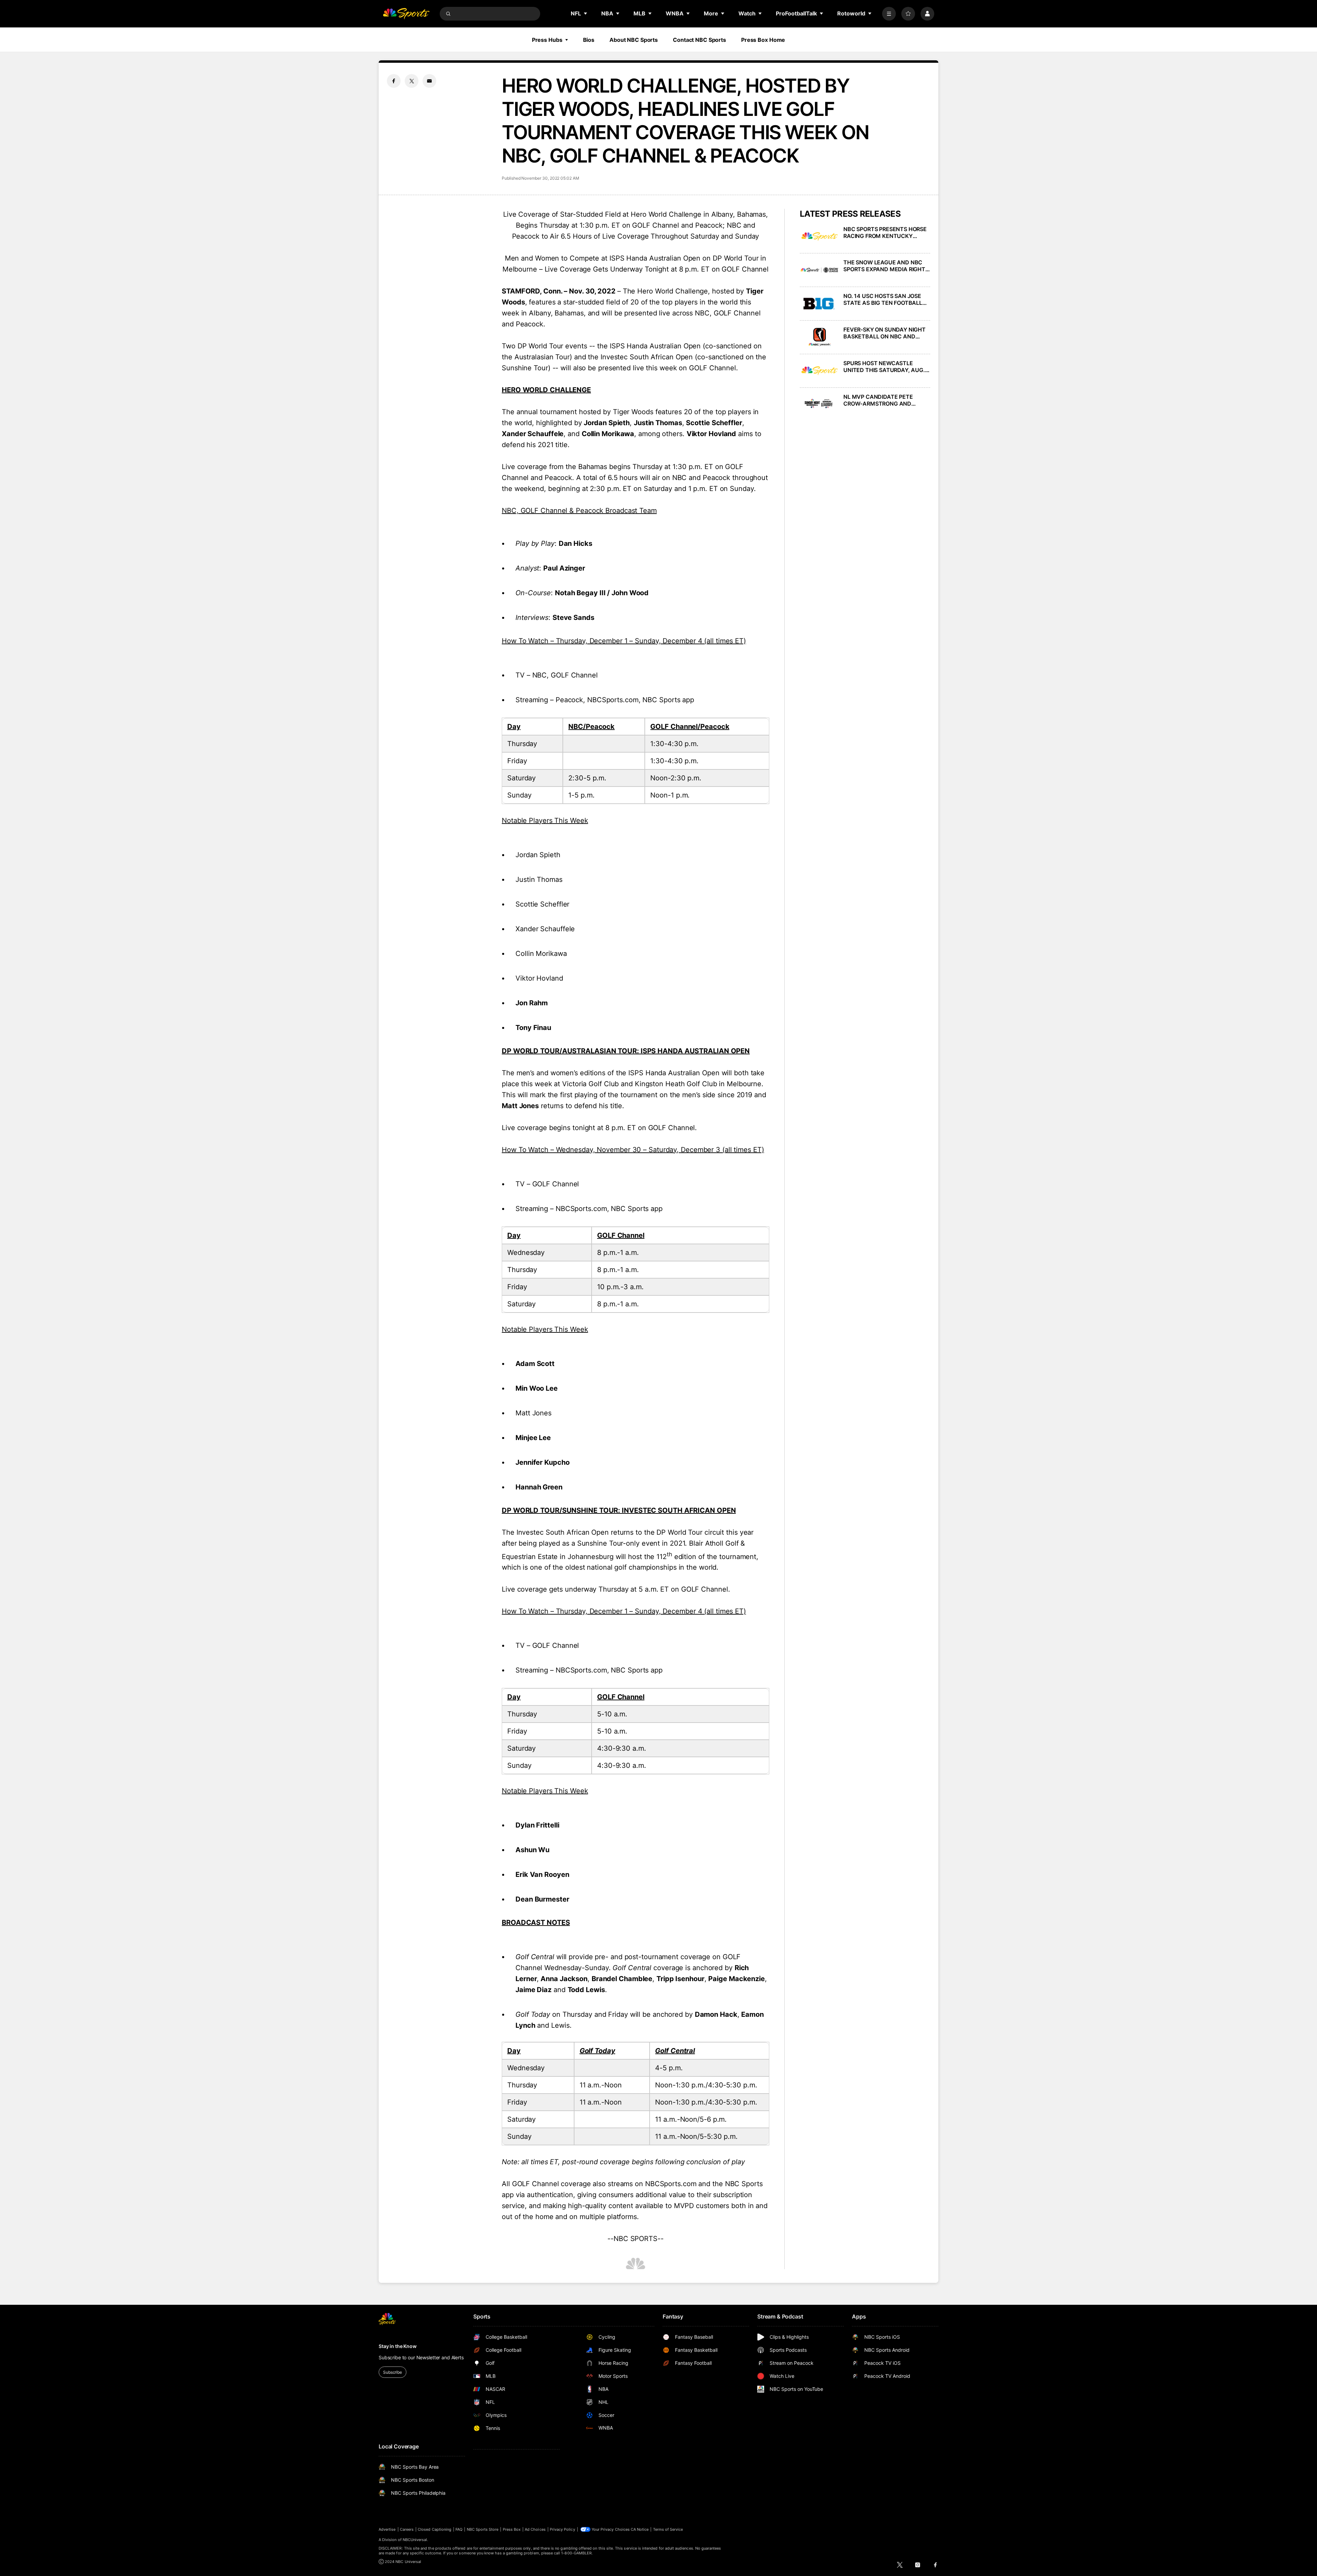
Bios (589, 40)
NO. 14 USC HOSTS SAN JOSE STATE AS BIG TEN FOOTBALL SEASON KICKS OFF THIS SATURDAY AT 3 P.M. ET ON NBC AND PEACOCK (887, 299)
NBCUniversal (415, 2540)
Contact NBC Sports (699, 40)
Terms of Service (668, 2529)
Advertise (387, 2529)
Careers (407, 2529)
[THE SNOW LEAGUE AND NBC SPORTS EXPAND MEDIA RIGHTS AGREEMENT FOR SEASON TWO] (820, 270)
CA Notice (640, 2529)
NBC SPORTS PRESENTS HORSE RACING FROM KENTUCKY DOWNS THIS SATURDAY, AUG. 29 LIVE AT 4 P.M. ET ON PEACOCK (885, 232)
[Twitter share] (412, 81)
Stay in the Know (398, 2346)
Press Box (512, 2529)
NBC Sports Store (483, 2529)
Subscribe (393, 2372)
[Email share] (429, 81)
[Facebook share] (394, 81)
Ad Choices (535, 2529)
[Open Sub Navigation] (586, 13)
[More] (889, 14)
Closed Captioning (435, 2529)
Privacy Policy (562, 2529)
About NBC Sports (634, 40)
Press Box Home (763, 40)
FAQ (459, 2529)
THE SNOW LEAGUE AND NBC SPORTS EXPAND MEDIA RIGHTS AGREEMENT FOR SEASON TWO (886, 266)
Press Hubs (547, 40)
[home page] (406, 14)
